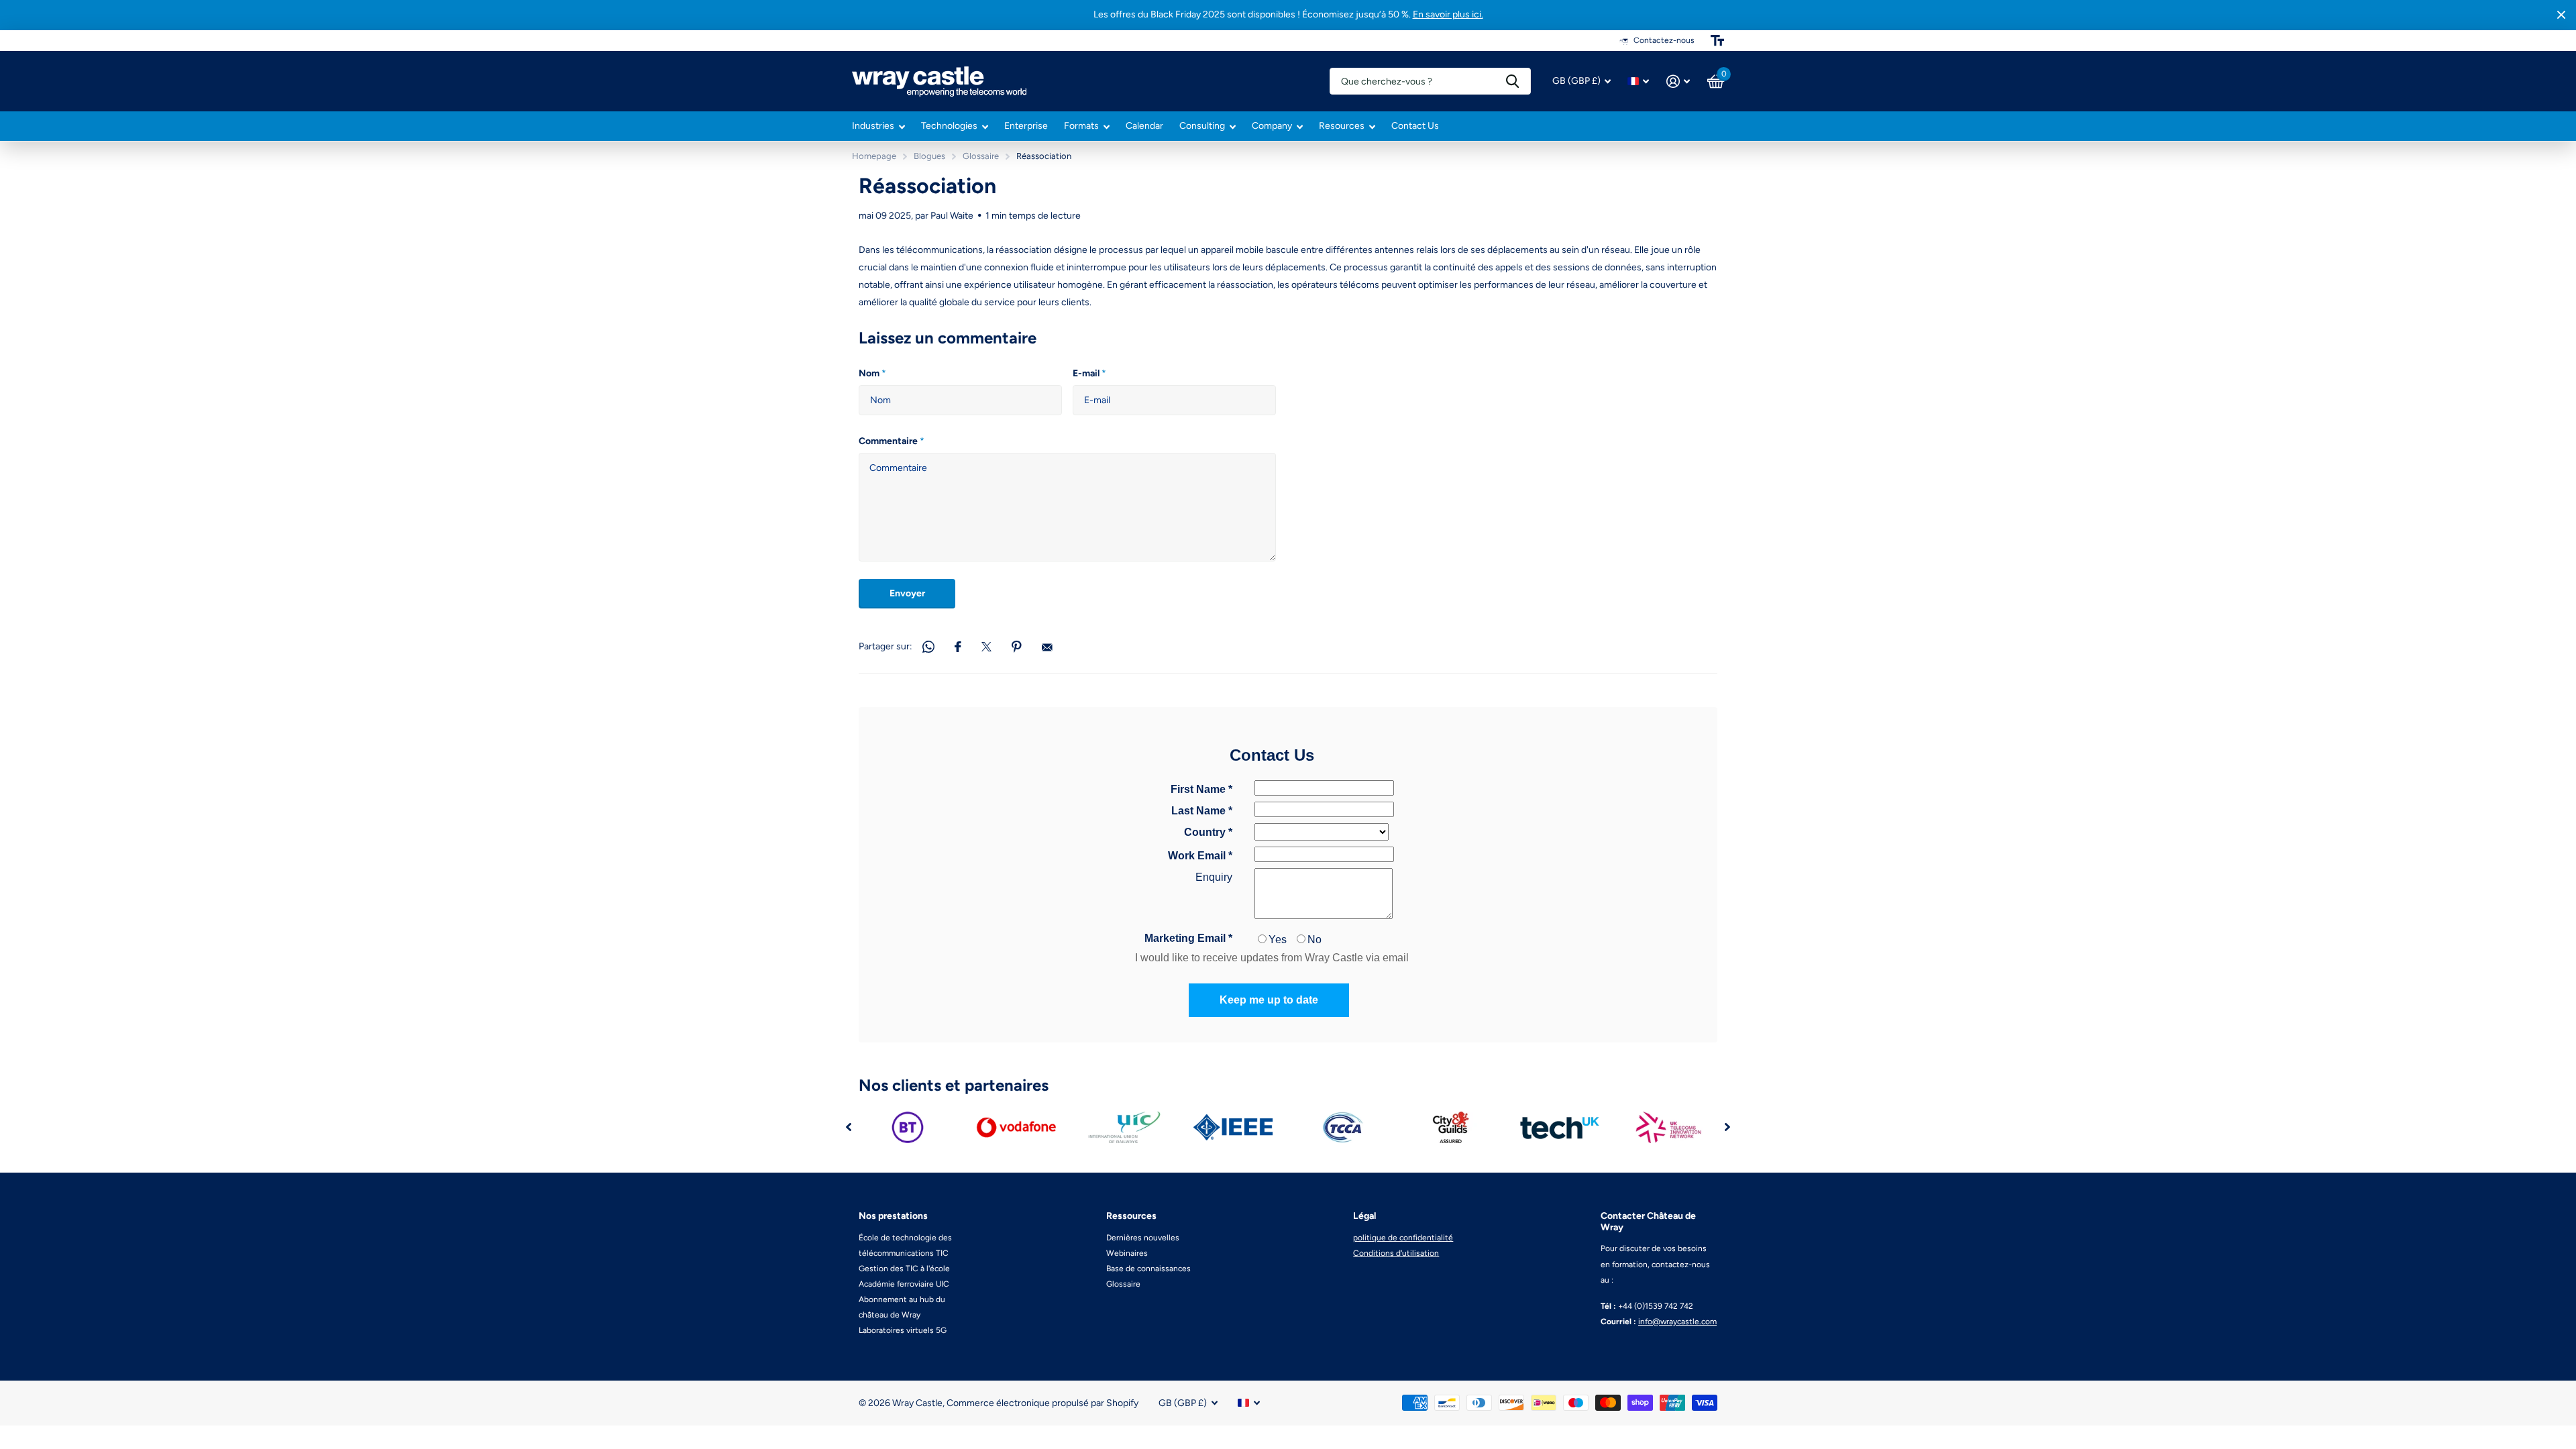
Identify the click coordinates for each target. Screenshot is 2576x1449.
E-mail (1089, 373)
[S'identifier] (1678, 82)
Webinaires (1127, 1253)
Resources (1342, 126)
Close (2561, 15)
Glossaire (981, 156)
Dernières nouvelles (1143, 1238)
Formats (1081, 126)
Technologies (949, 126)
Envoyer (907, 593)
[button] (849, 1127)
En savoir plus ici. (1448, 14)
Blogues (929, 156)
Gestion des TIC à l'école (904, 1269)
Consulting (1202, 126)
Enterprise (1026, 126)
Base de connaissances (1148, 1269)
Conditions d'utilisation (1396, 1253)
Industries (873, 126)
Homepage (874, 156)
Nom (872, 373)
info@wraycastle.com (1677, 1322)
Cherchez (1512, 81)
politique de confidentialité (1403, 1238)
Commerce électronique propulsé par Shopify (1042, 1403)
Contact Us (1415, 126)
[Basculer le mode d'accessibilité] (1717, 40)
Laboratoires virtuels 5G (903, 1330)
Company (1272, 126)
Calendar (1144, 126)
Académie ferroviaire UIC (904, 1284)
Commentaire (892, 441)
